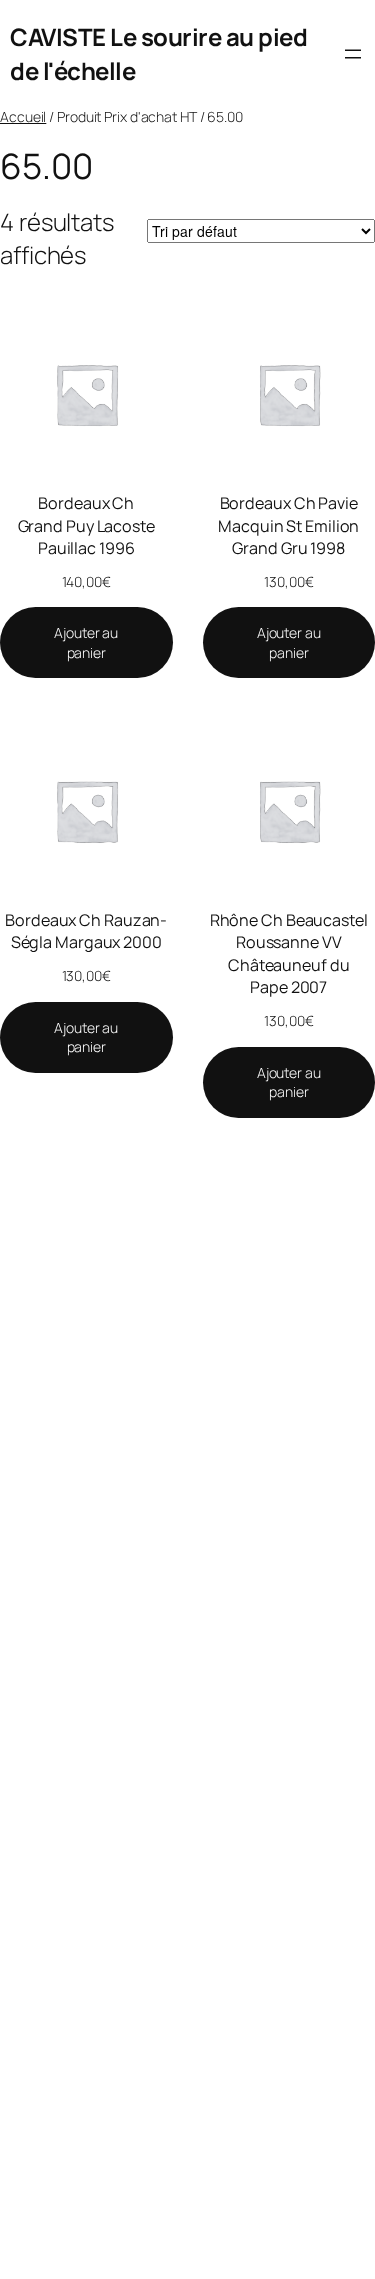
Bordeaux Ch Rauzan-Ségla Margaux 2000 (86, 931)
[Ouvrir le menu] (353, 54)
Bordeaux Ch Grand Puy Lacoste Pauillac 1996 (86, 525)
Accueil (23, 116)
